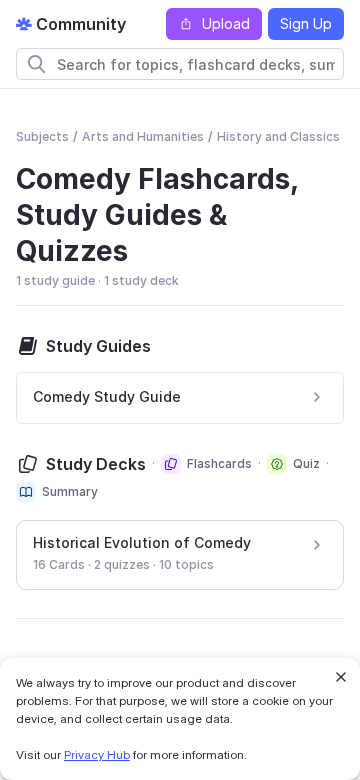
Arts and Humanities (143, 136)
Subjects (42, 136)
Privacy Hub (97, 754)
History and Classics (278, 136)
